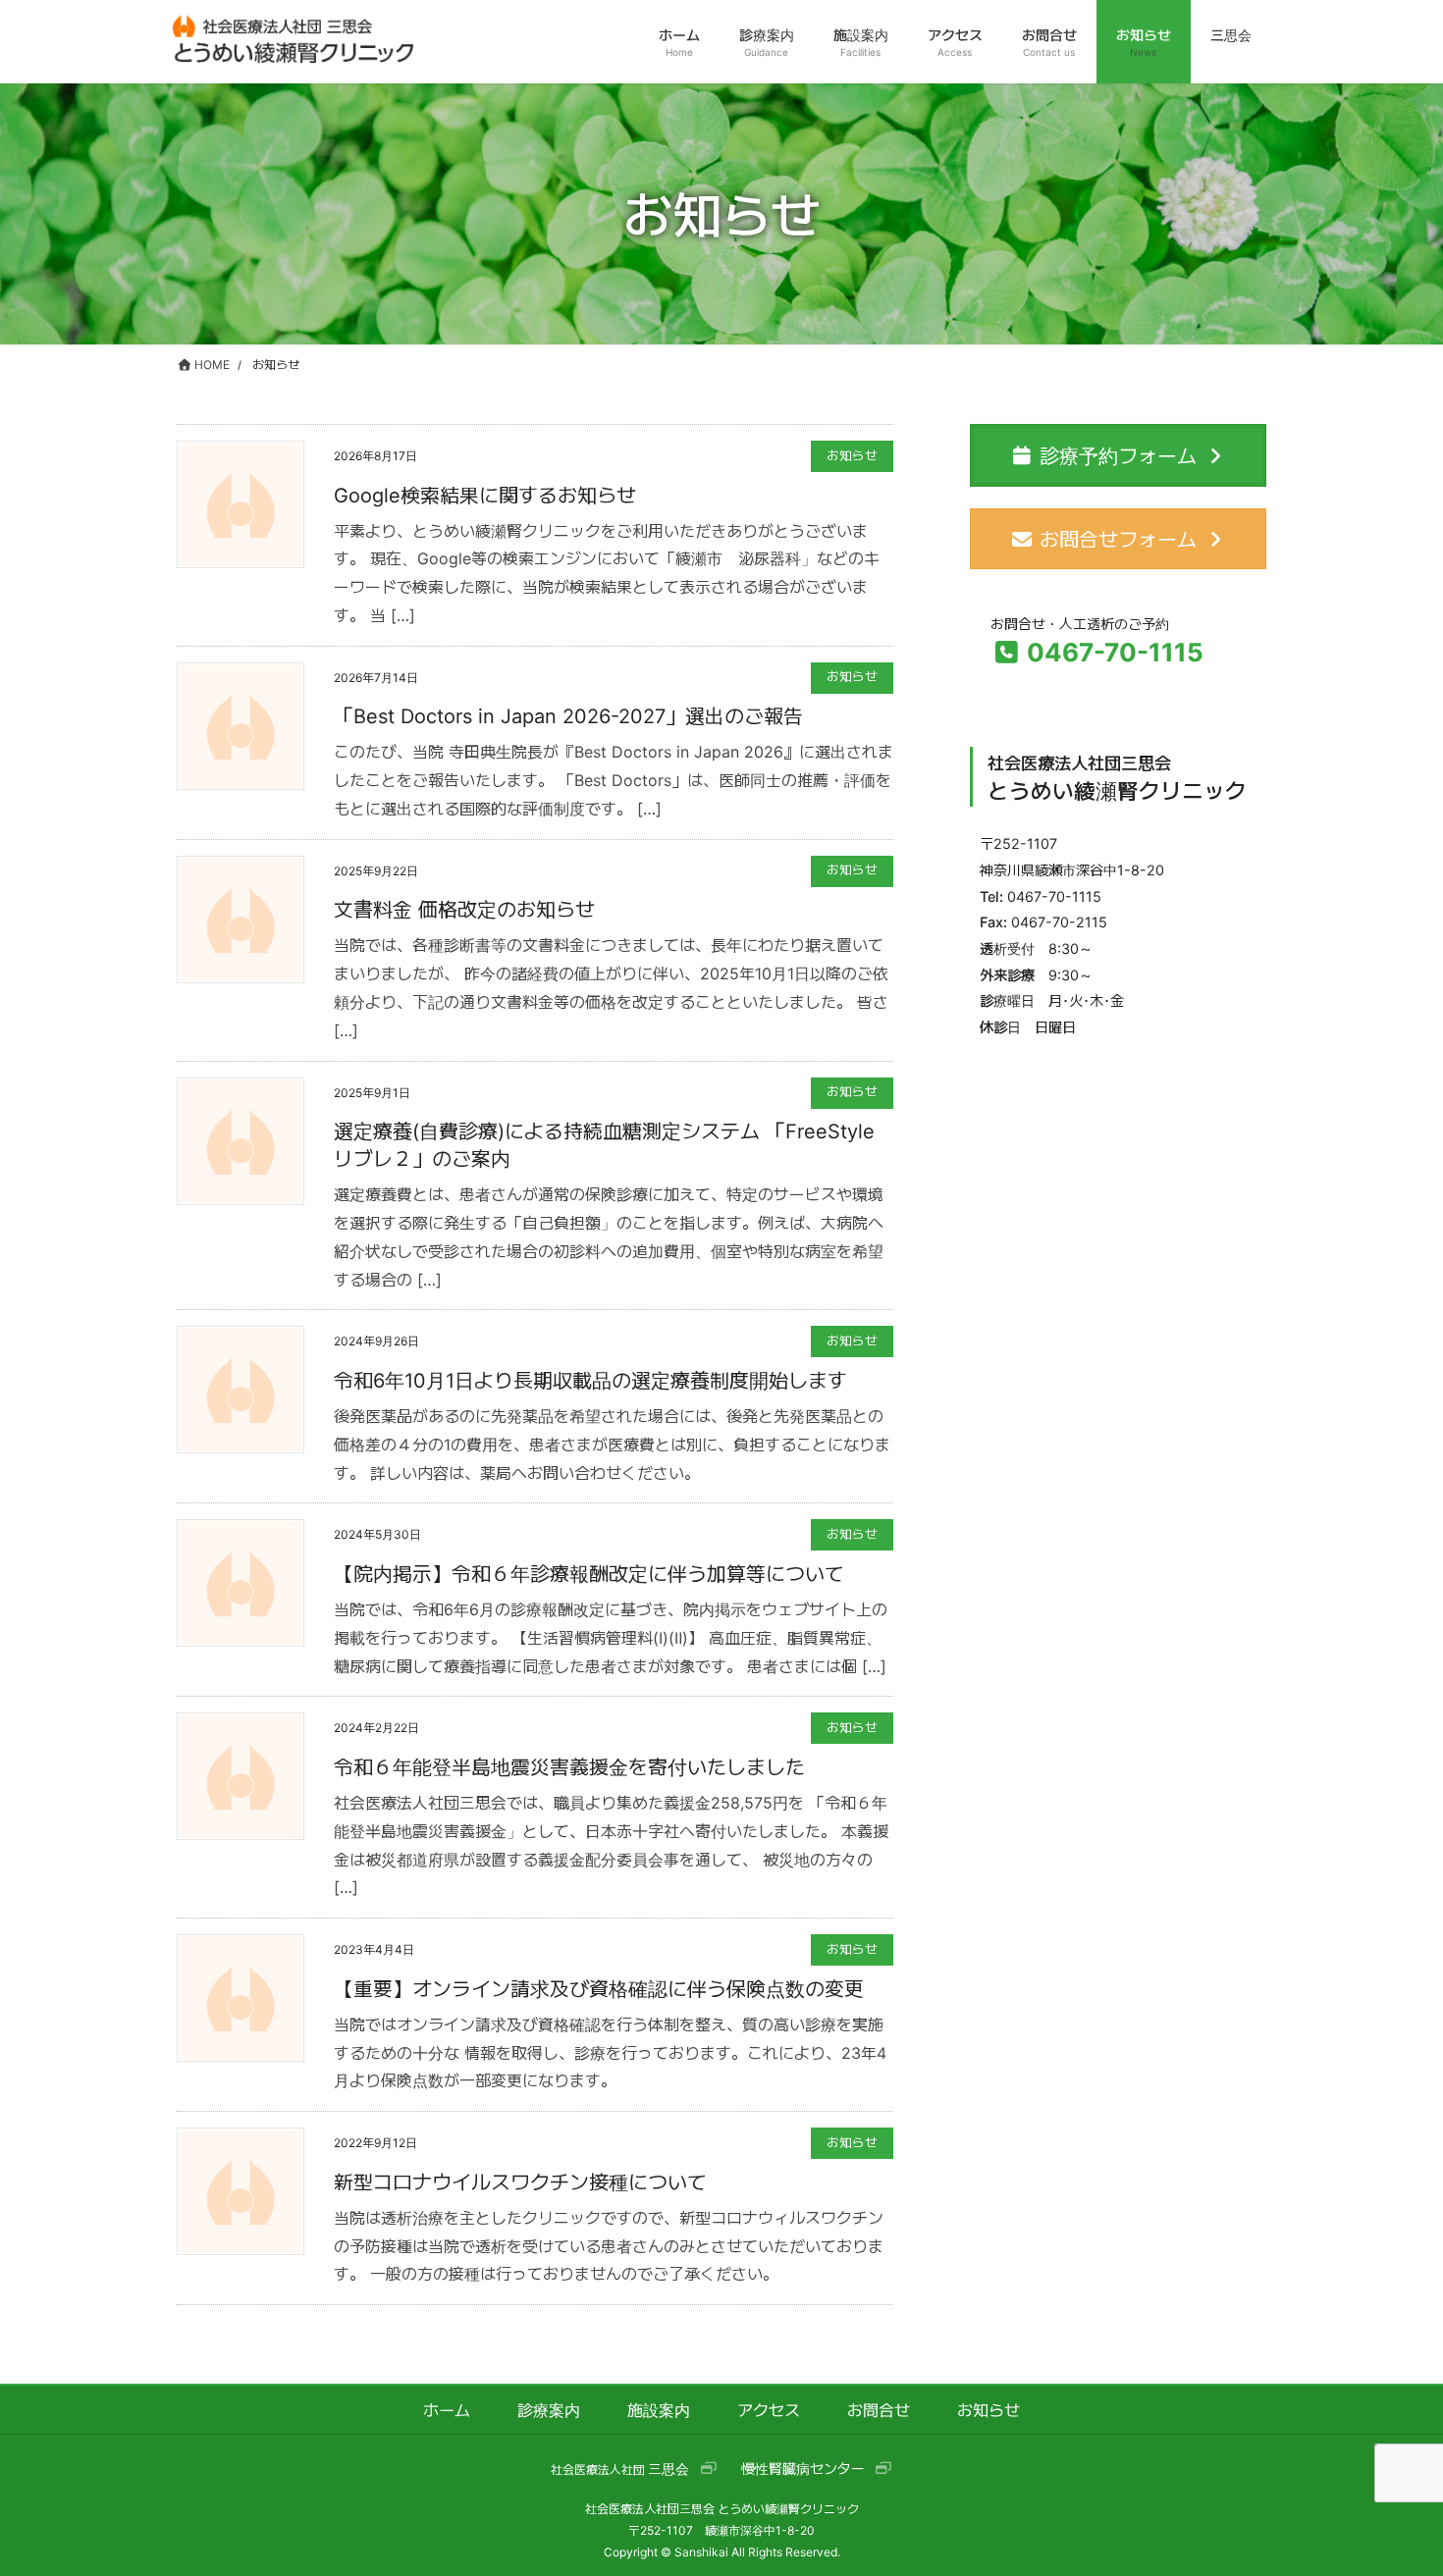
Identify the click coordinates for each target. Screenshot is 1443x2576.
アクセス (769, 2411)
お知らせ (852, 456)
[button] (634, 2471)
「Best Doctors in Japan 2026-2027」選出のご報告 (568, 716)
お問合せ (879, 2411)
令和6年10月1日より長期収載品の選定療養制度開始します (590, 1381)
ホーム (447, 2410)
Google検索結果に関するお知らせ (485, 496)
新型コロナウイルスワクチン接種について (520, 2182)
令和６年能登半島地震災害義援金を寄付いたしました (569, 1767)
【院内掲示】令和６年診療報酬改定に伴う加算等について (589, 1574)
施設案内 (659, 2411)
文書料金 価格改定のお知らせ (464, 910)
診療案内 (549, 2411)
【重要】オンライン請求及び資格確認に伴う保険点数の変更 (599, 1989)
